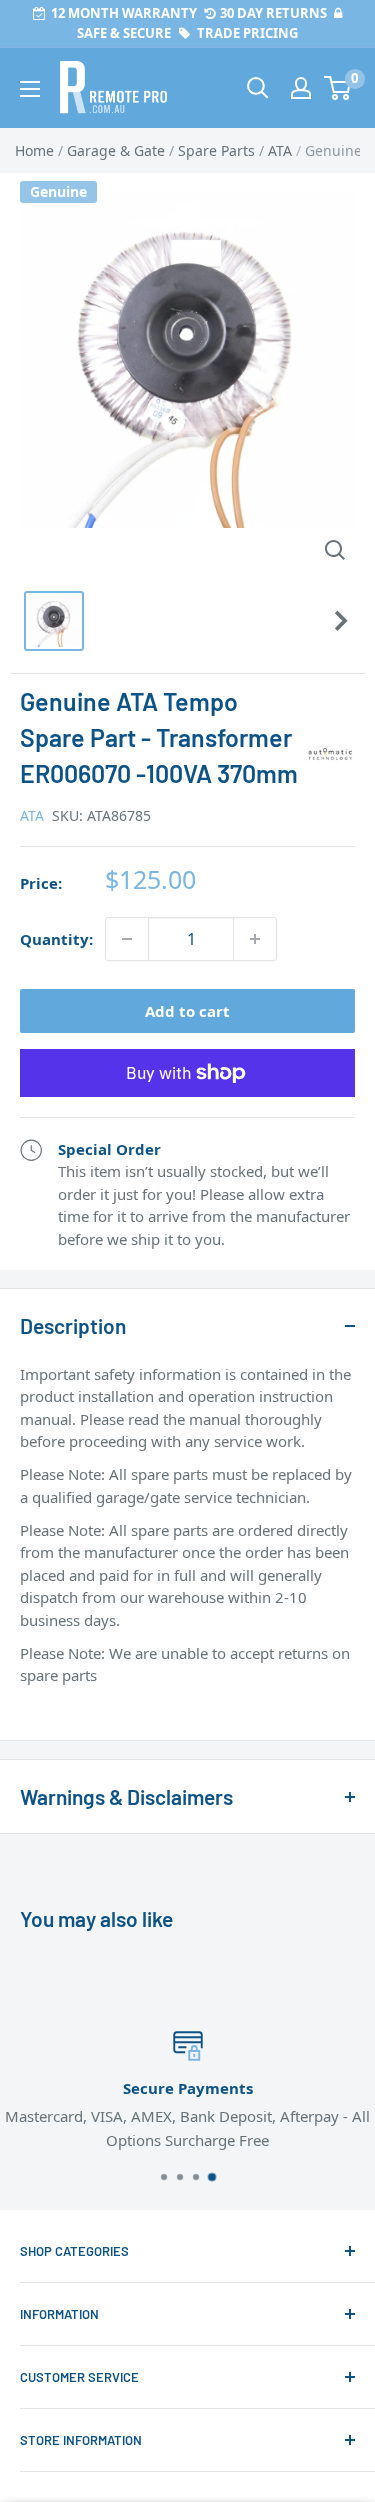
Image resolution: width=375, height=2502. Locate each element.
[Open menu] (30, 89)
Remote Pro (60, 1708)
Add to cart (187, 1011)
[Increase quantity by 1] (255, 939)
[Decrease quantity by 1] (127, 939)
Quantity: (56, 939)
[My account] (301, 88)
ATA (32, 815)
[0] (338, 88)
